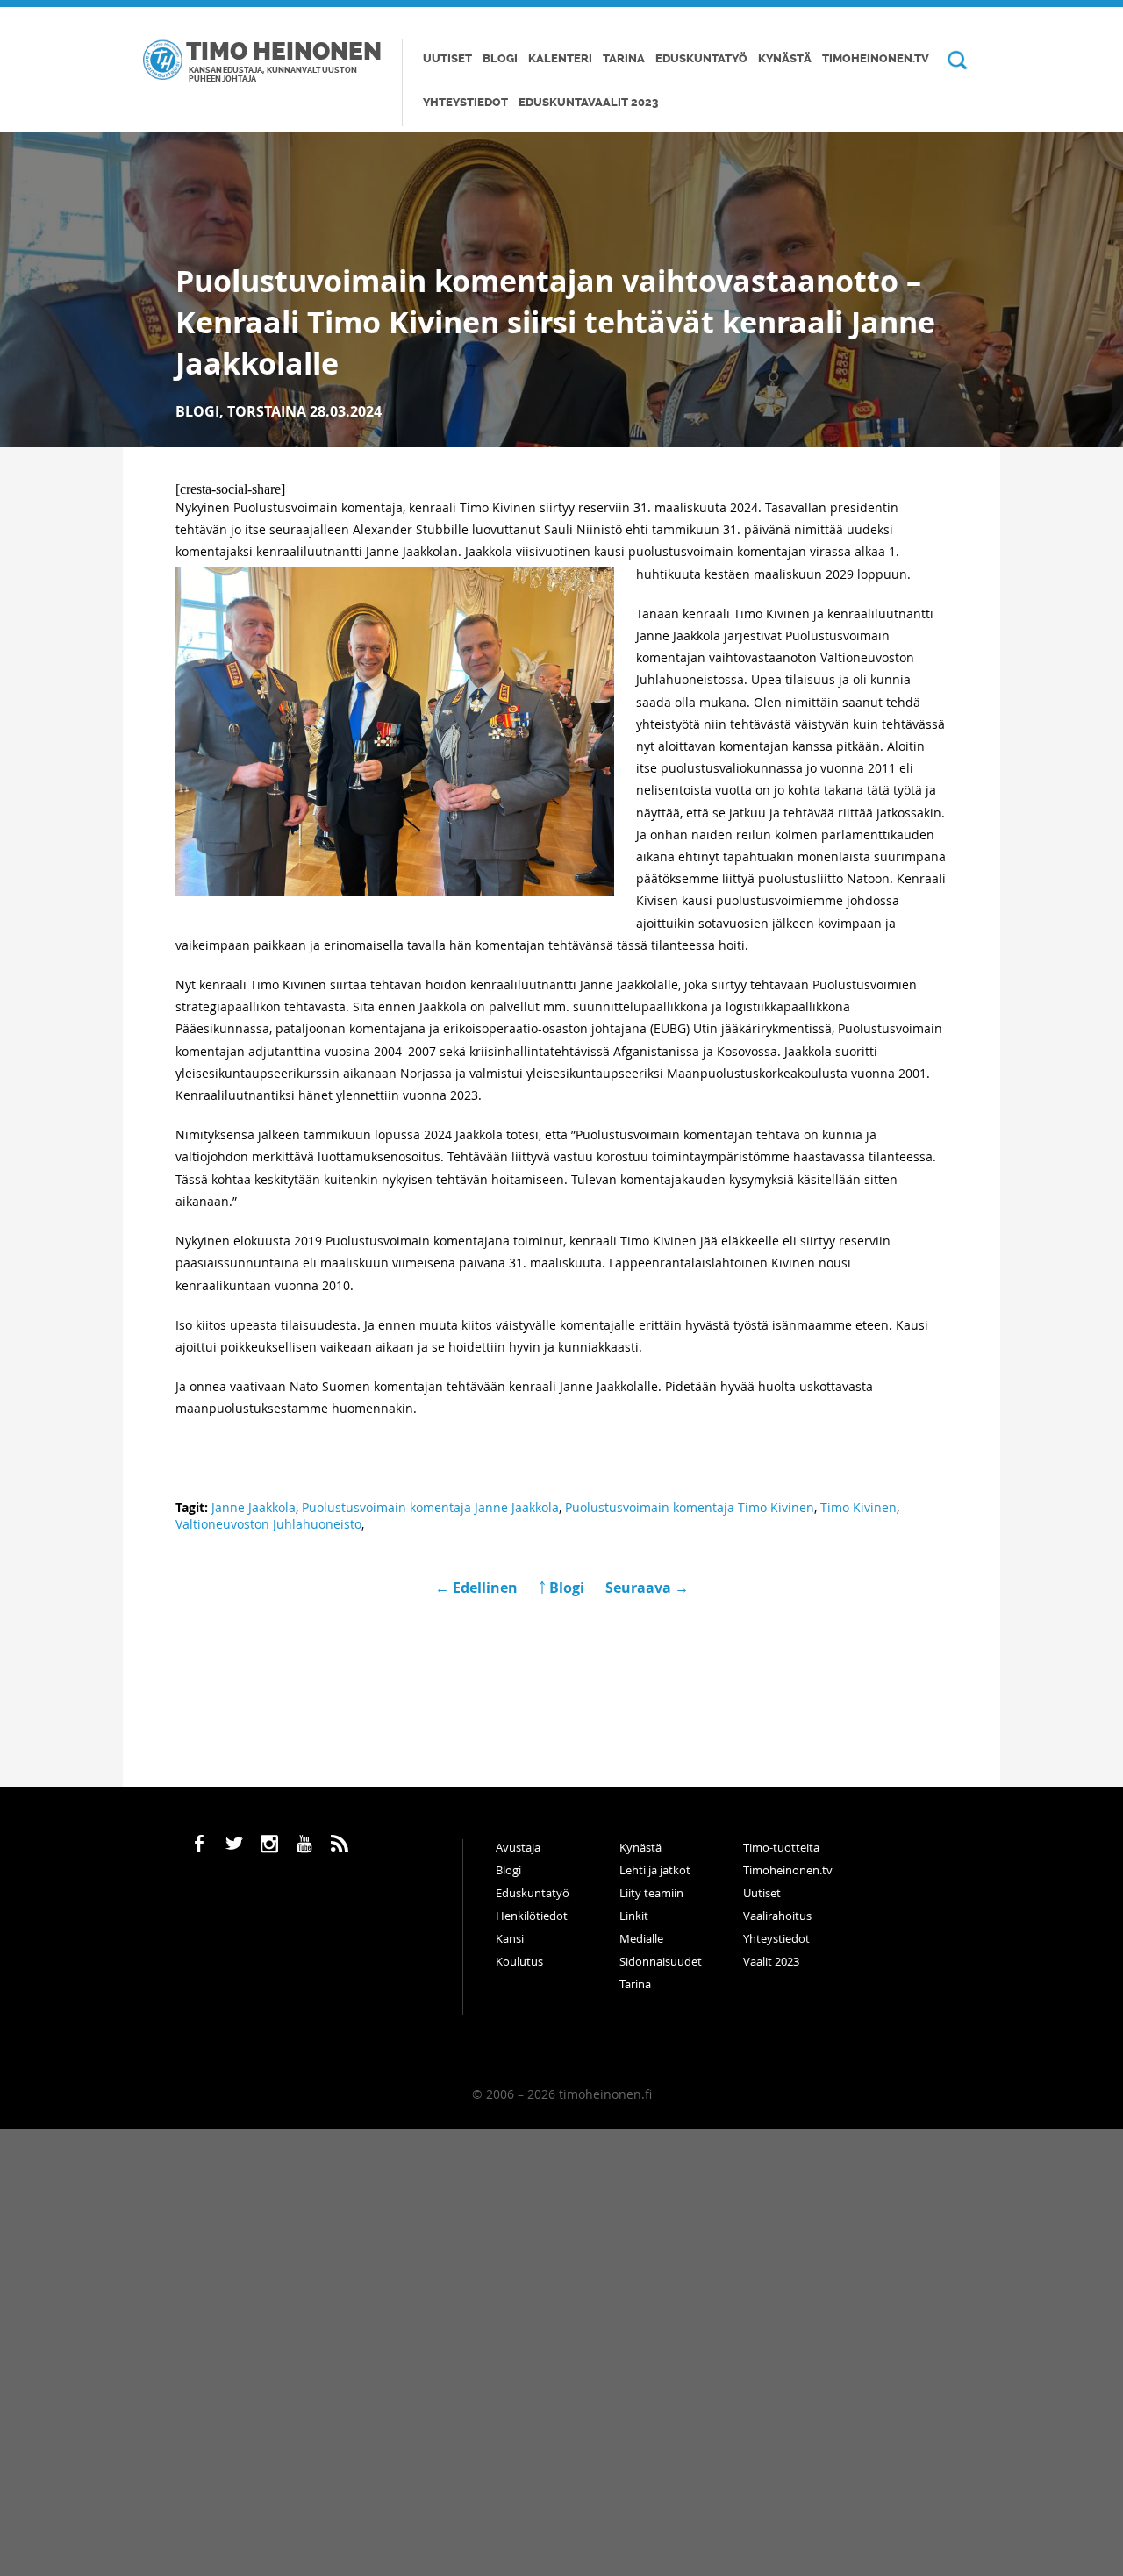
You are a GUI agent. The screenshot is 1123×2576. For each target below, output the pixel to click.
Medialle (641, 1938)
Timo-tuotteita (781, 1847)
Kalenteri (560, 58)
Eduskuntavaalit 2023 (588, 102)
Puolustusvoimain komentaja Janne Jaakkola (430, 1507)
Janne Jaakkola (254, 1507)
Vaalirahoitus (777, 1916)
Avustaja (518, 1847)
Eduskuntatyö (701, 58)
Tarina (624, 58)
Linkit (634, 1916)
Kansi (510, 1938)
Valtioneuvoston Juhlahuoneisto (268, 1524)
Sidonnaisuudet (661, 1961)
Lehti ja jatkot (655, 1870)
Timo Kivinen (858, 1507)
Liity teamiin (651, 1893)
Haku (950, 61)
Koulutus (519, 1961)
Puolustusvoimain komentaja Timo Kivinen (690, 1507)
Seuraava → (647, 1588)
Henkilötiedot (532, 1916)
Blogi (500, 58)
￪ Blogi (561, 1588)
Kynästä (785, 58)
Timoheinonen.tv (876, 58)
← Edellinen (478, 1588)
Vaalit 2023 (771, 1961)
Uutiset (447, 58)
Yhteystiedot (465, 102)
